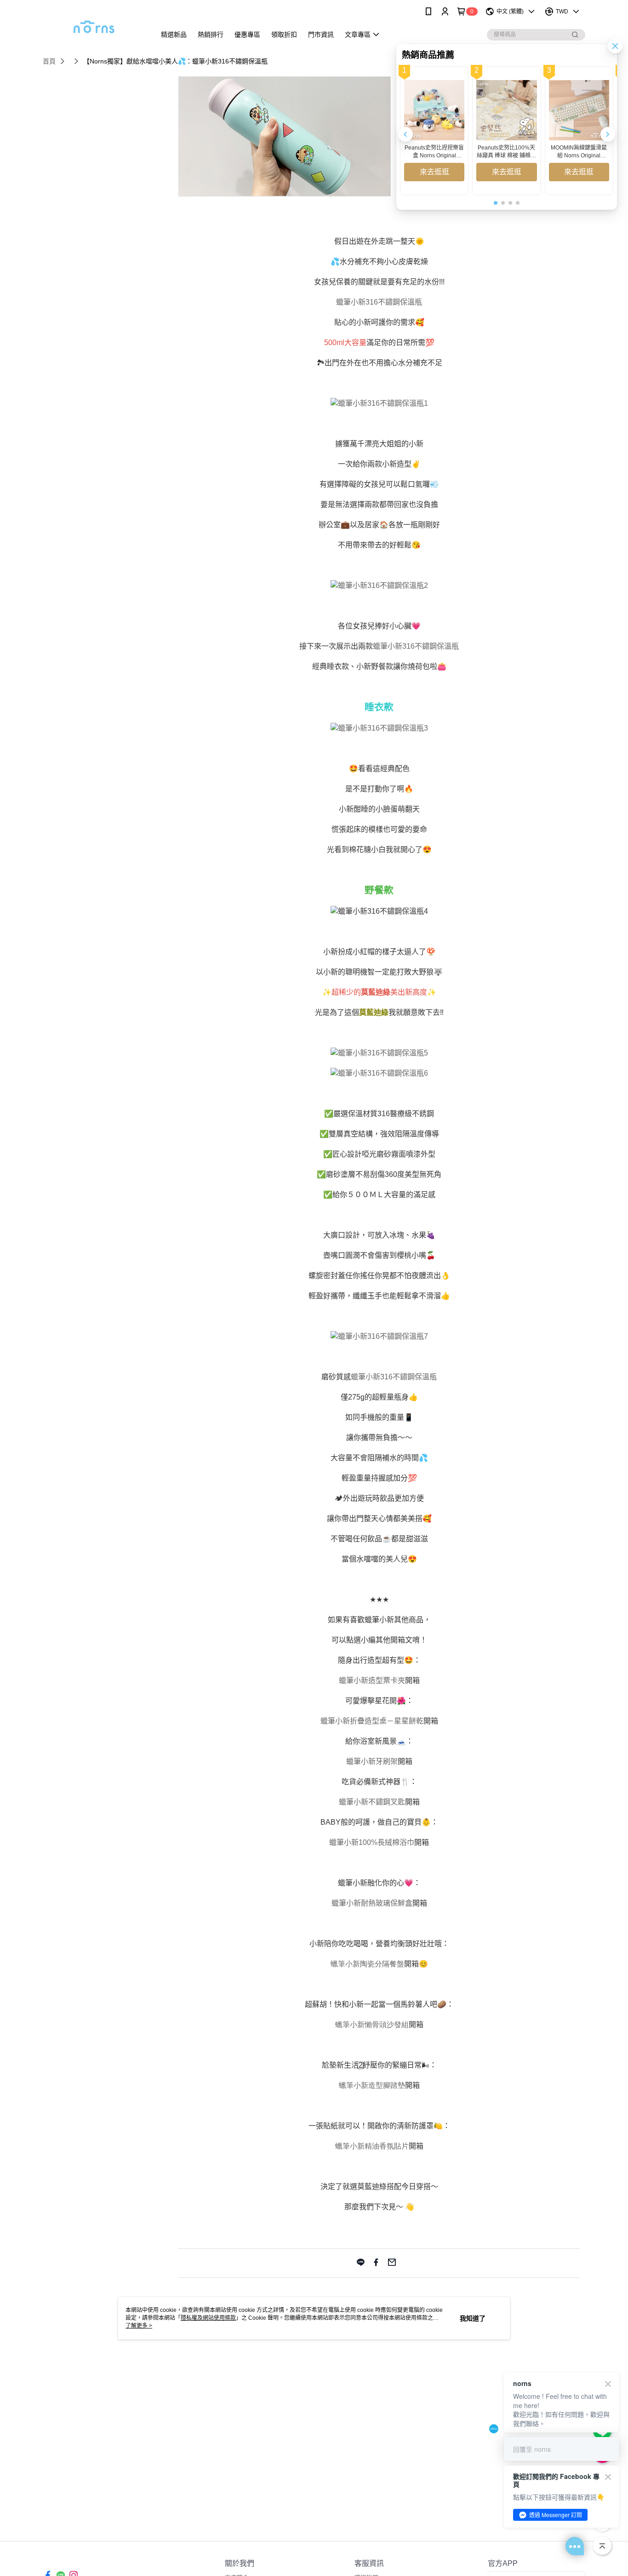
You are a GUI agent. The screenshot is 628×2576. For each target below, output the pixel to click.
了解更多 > (139, 2326)
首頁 (49, 61)
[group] (434, 131)
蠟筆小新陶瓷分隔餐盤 (367, 1964)
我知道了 (473, 2318)
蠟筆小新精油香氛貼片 (372, 2146)
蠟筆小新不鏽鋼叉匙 (372, 1802)
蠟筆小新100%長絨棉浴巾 (372, 1842)
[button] (608, 134)
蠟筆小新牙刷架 (372, 1761)
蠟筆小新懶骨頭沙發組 (372, 2025)
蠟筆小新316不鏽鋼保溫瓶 (379, 302)
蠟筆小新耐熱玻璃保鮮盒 (372, 1903)
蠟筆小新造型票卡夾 (372, 1680)
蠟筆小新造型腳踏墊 (372, 2085)
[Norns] (94, 24)
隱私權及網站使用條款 (208, 2318)
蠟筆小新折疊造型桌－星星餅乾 (372, 1721)
